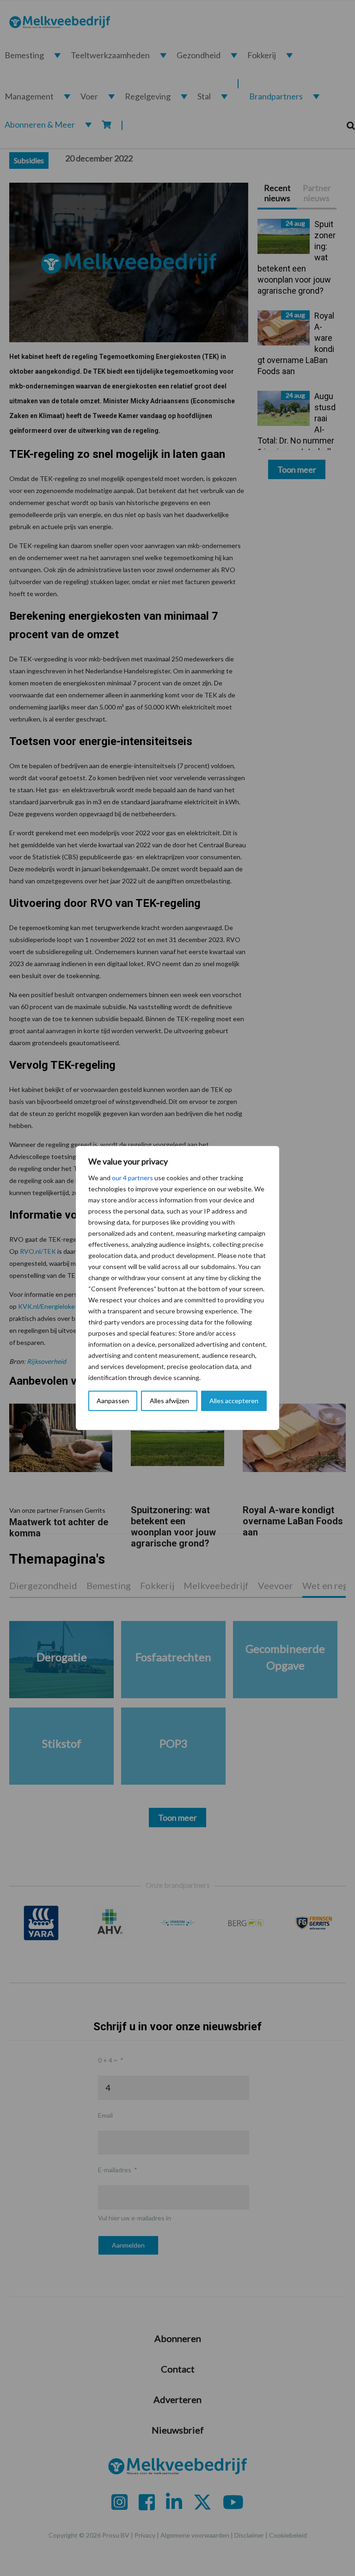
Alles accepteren (234, 1401)
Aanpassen (113, 1401)
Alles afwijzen (169, 1401)
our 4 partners (132, 1178)
